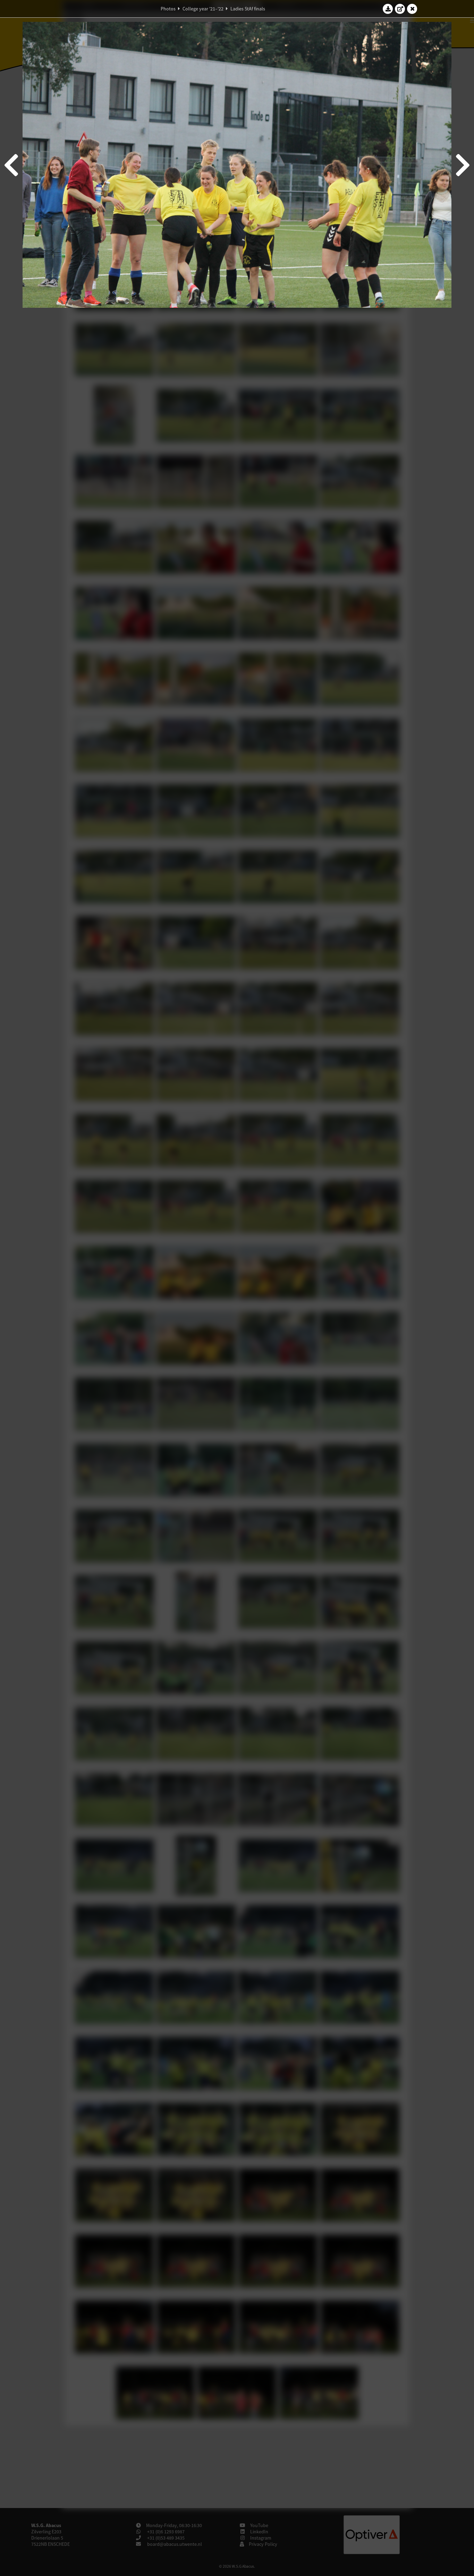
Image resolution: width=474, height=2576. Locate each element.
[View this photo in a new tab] (400, 9)
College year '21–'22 (203, 9)
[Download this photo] (388, 9)
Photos (168, 9)
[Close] (412, 9)
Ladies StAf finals (248, 9)
